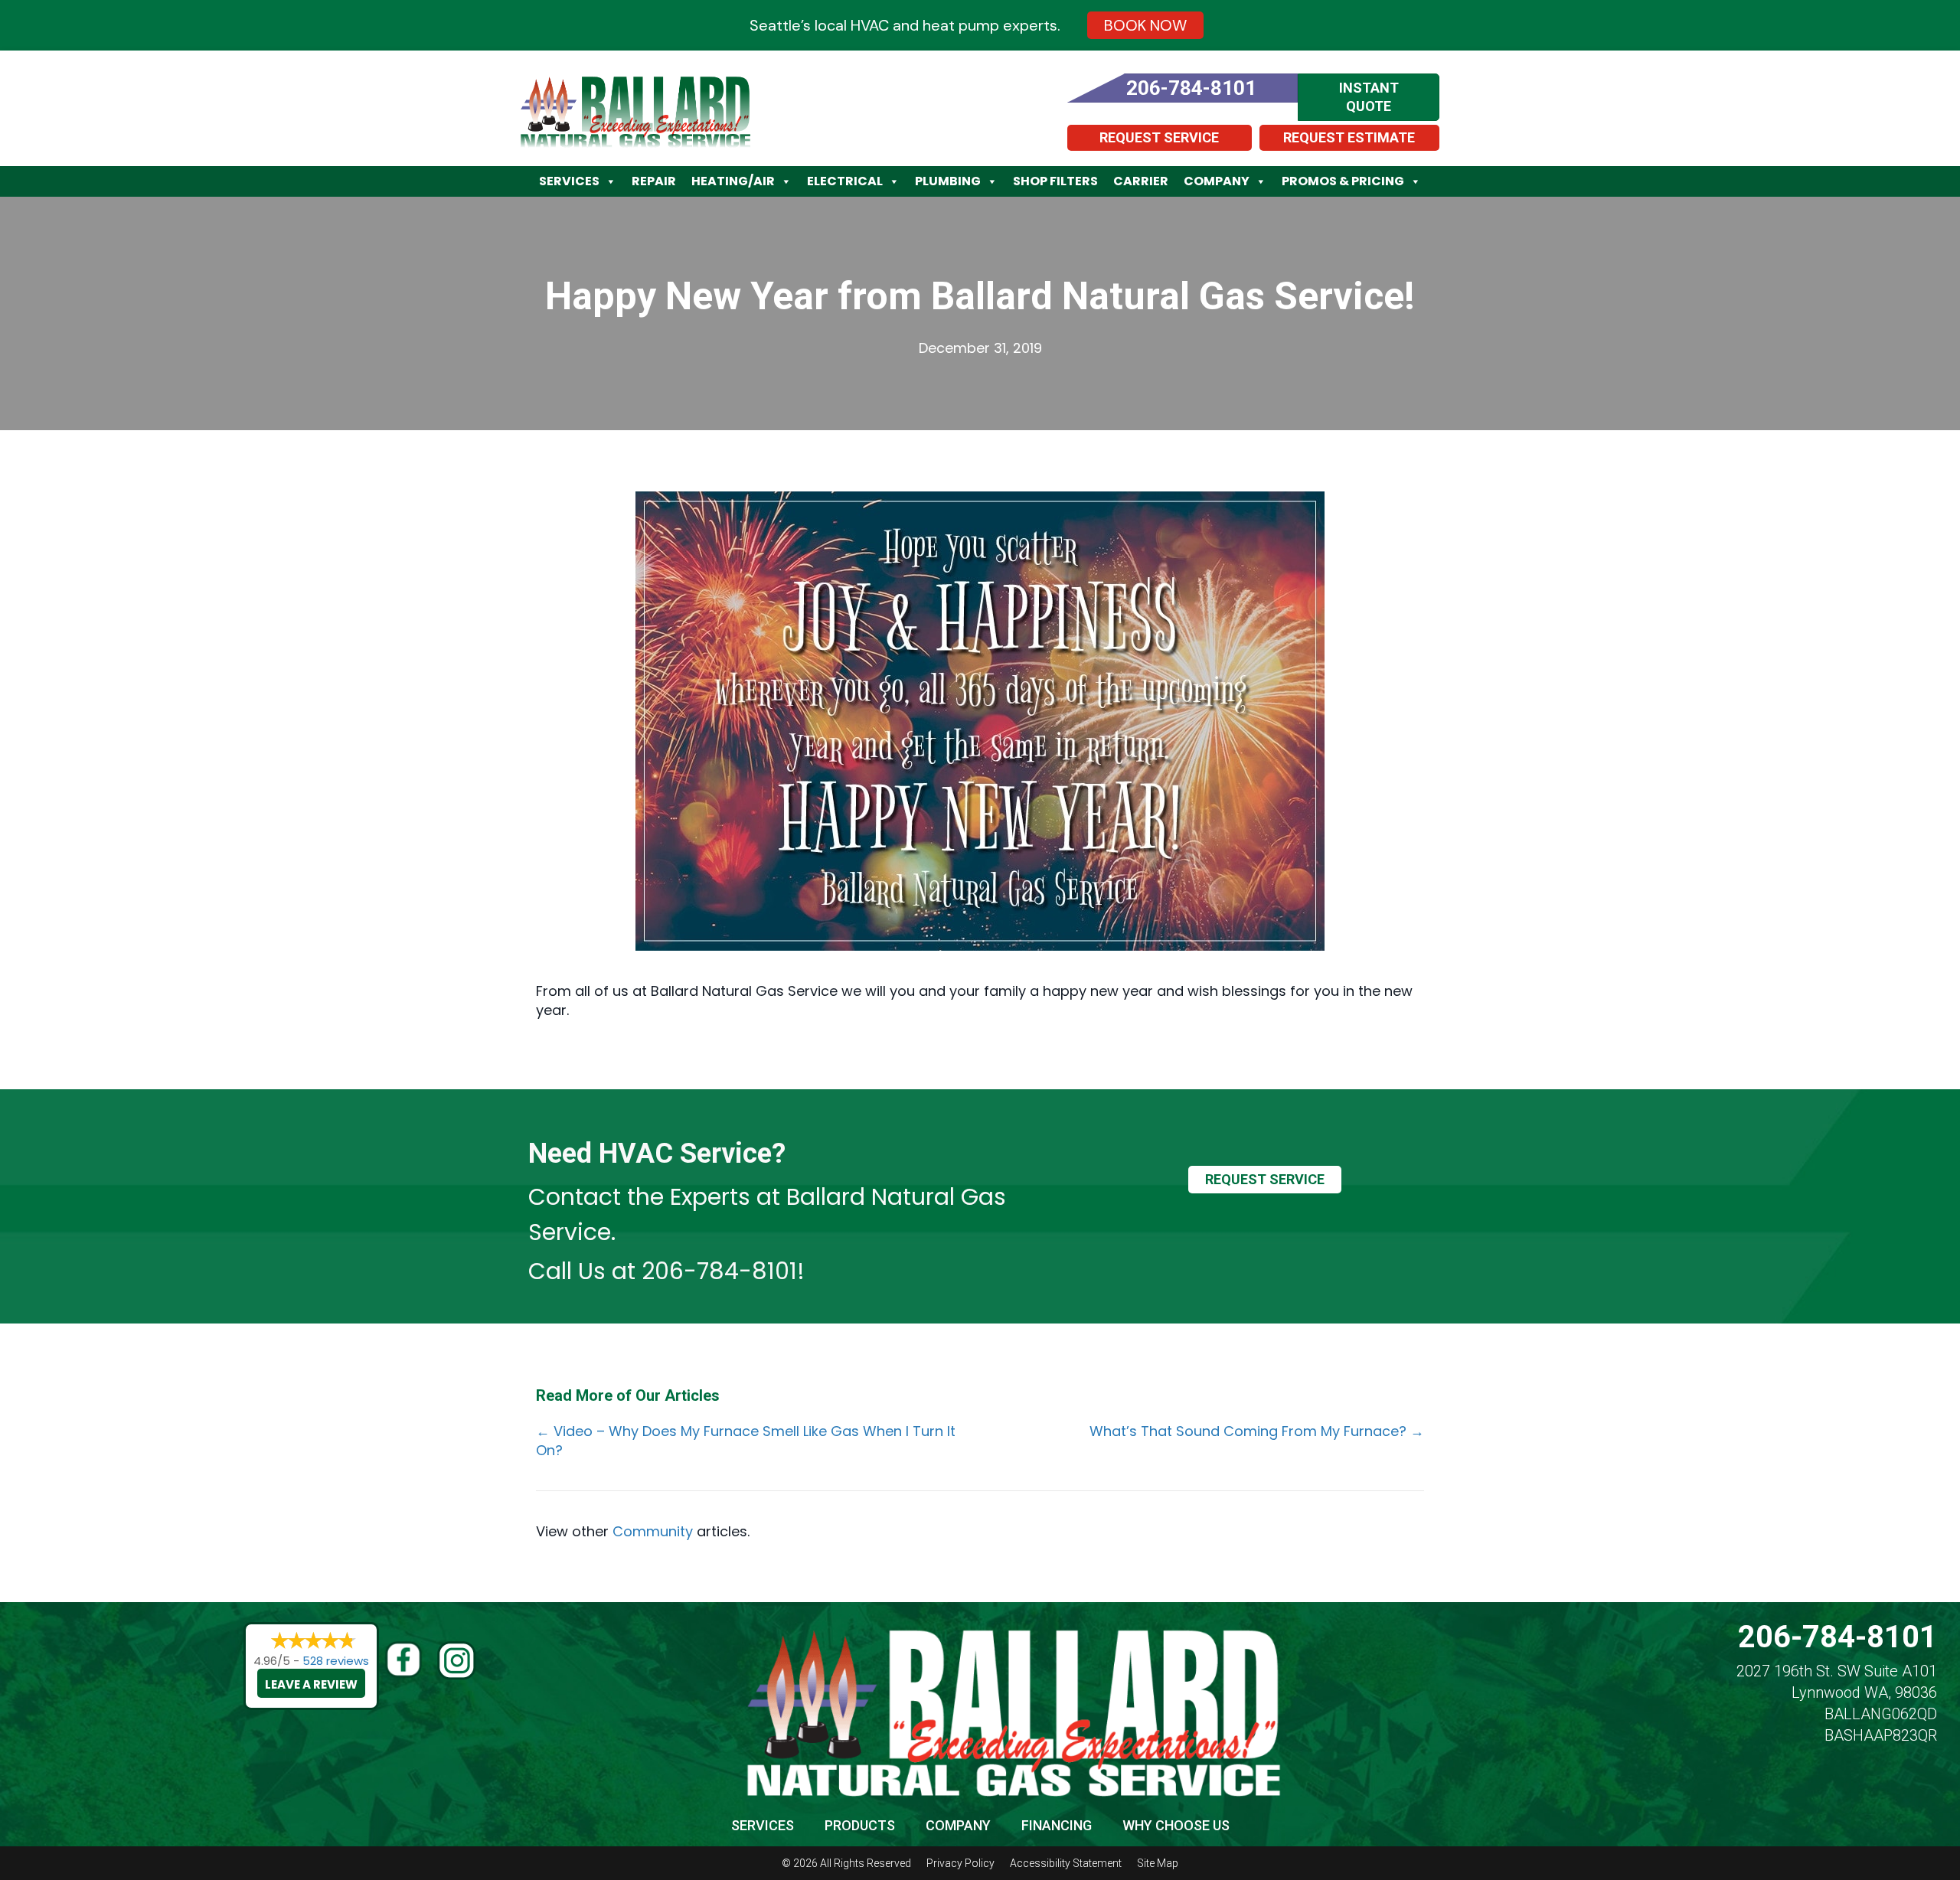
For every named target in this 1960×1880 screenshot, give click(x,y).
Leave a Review (311, 1684)
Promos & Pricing (1343, 181)
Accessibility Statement (1066, 1863)
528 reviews (336, 1661)
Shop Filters (1055, 181)
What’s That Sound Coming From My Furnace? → (1257, 1431)
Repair (654, 181)
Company (1217, 181)
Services (569, 181)
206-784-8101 (719, 1271)
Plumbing (948, 181)
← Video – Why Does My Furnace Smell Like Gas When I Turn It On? (746, 1441)
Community (653, 1531)
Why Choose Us (1176, 1825)
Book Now (1145, 25)
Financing (1057, 1825)
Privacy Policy (960, 1863)
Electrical (845, 181)
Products (860, 1825)
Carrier (1141, 181)
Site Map (1158, 1863)
